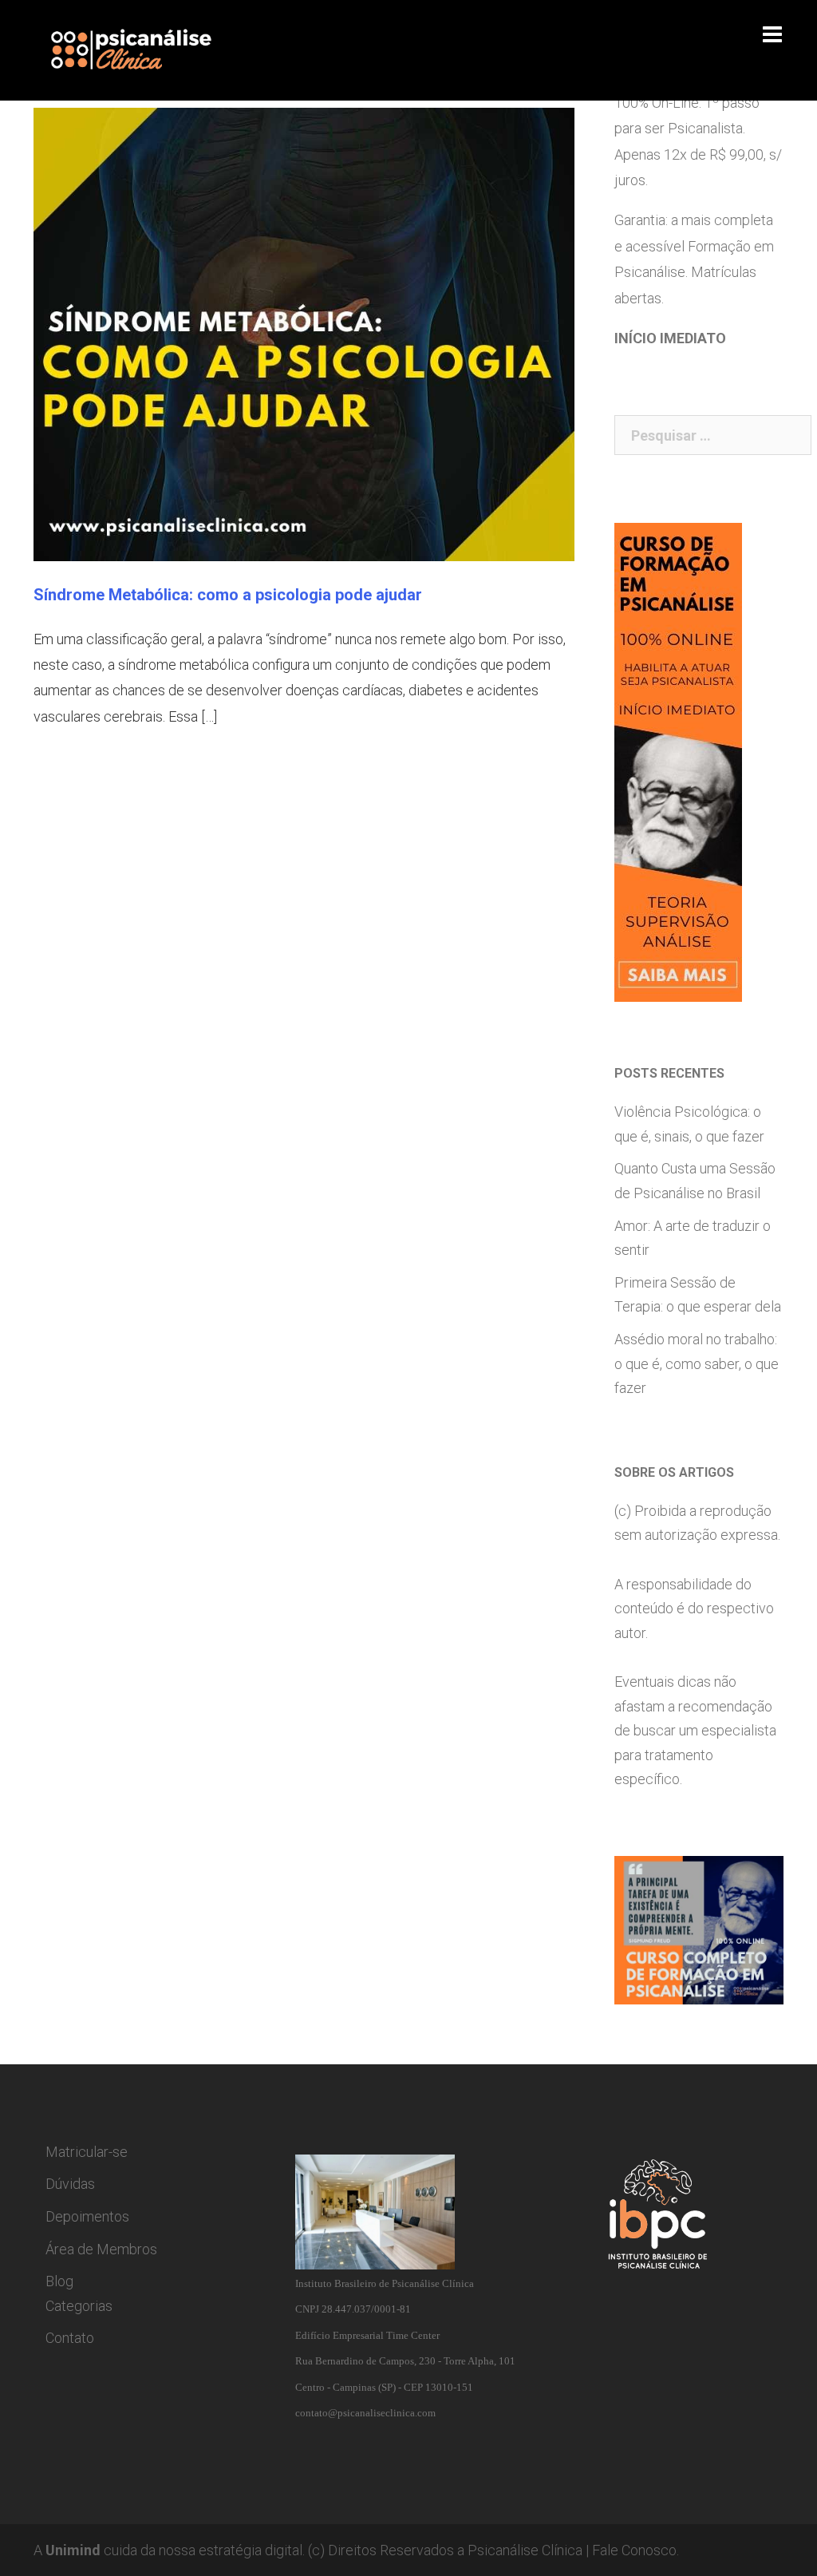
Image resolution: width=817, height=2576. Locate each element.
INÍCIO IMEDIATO (670, 338)
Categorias (79, 2306)
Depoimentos (87, 2216)
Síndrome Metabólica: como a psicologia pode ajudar (228, 595)
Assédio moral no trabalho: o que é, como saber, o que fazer (697, 1363)
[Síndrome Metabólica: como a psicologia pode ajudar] (304, 332)
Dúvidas (70, 2184)
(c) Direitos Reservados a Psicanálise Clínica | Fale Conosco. (493, 2550)
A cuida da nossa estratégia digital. (169, 2550)
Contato (70, 2338)
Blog (59, 2281)
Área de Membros (101, 2249)
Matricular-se (87, 2152)
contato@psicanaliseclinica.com (365, 2413)
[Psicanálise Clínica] (150, 49)
